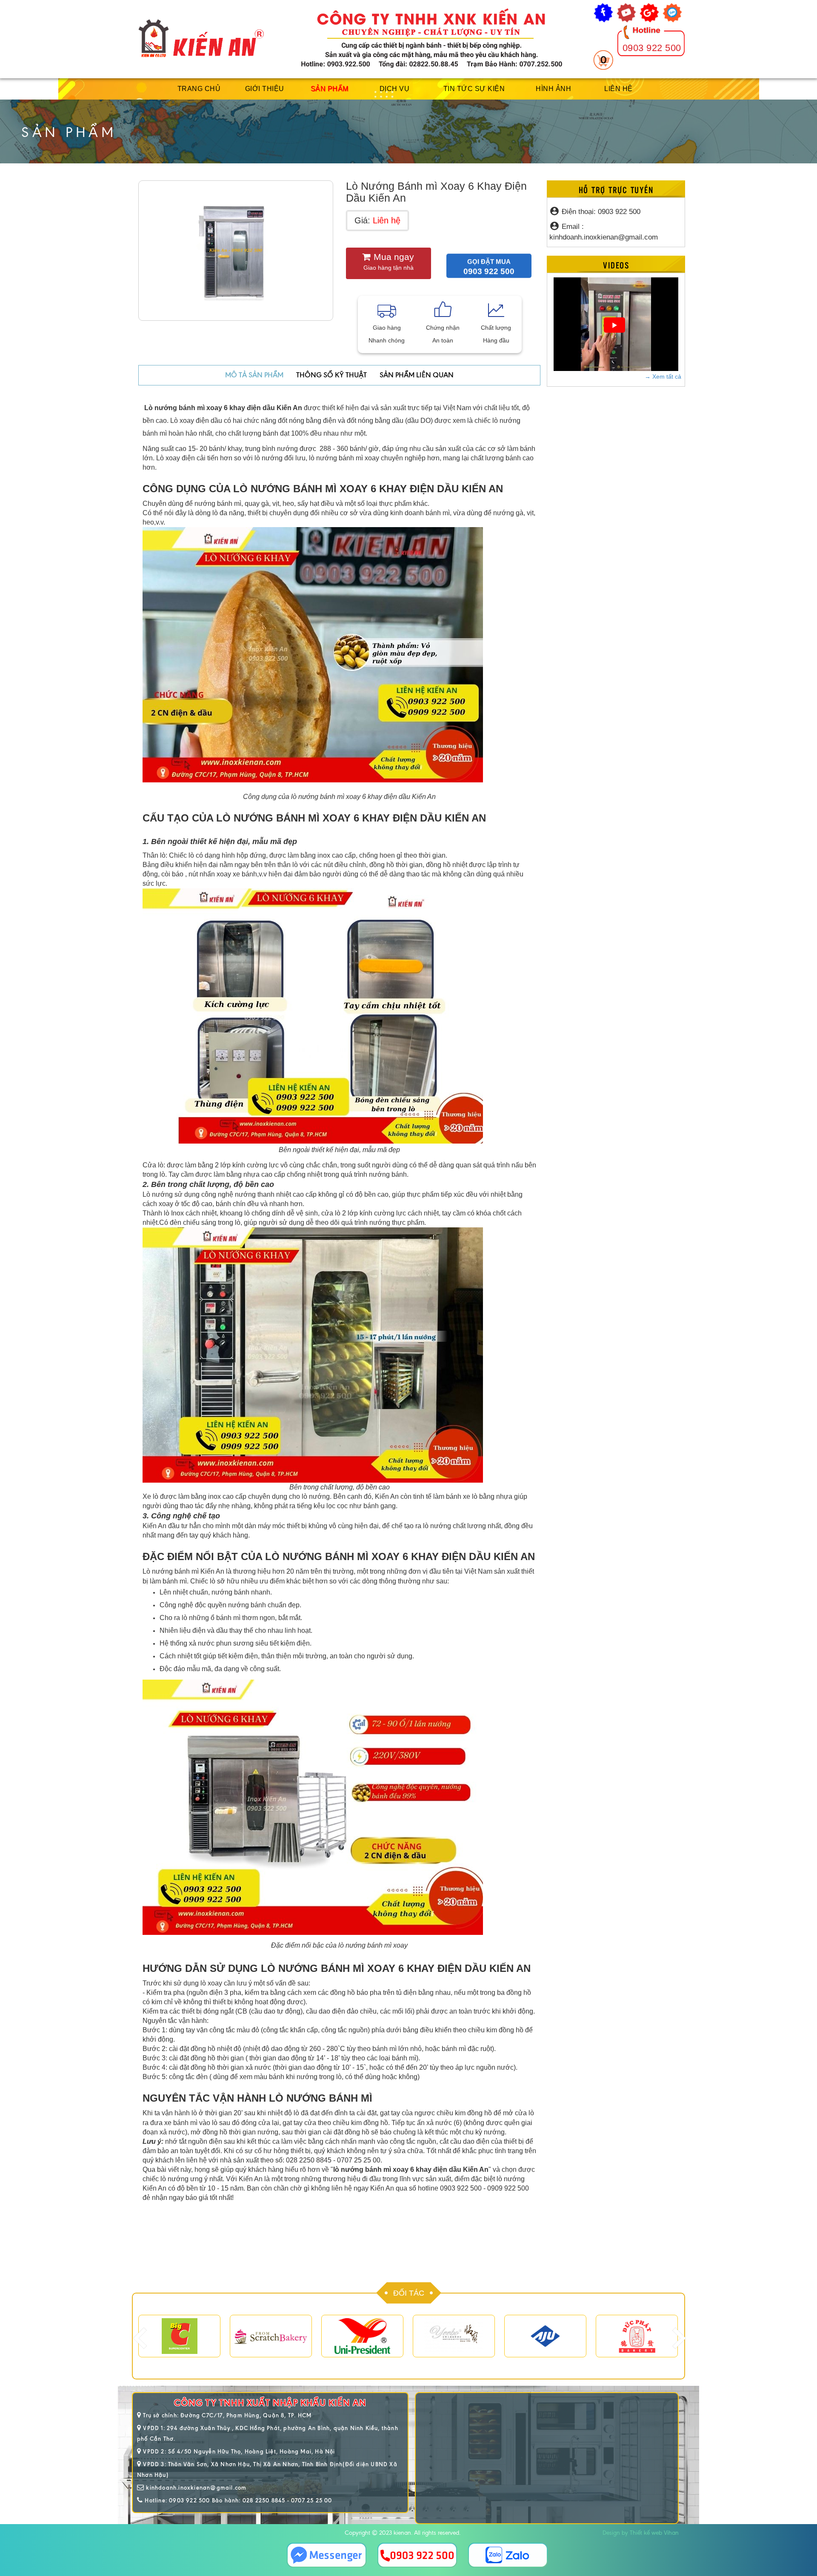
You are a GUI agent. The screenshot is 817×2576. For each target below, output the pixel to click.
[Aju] (545, 2336)
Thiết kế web (646, 2533)
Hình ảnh (553, 89)
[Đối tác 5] (454, 2336)
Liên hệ (618, 89)
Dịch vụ (395, 89)
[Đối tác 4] (362, 2336)
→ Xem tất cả (663, 377)
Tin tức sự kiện (474, 89)
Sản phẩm (330, 89)
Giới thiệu (265, 89)
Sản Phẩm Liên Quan (417, 375)
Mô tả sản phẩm (254, 375)
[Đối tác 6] (637, 2336)
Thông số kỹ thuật (331, 375)
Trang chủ (199, 89)
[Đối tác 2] (179, 2336)
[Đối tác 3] (271, 2336)
